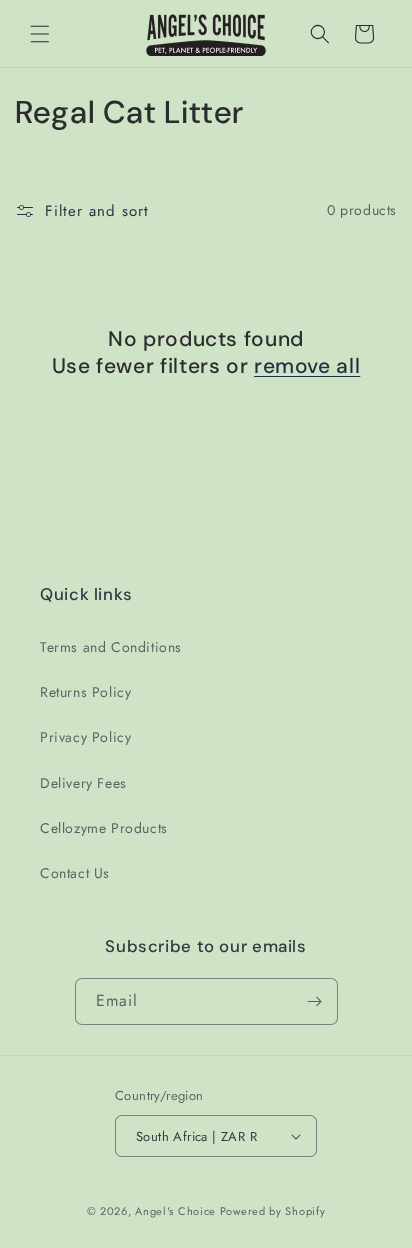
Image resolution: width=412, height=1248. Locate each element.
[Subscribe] (315, 1001)
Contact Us (75, 873)
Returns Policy (85, 692)
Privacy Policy (85, 737)
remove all (307, 366)
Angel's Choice (175, 1211)
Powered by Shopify (273, 1211)
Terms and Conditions (111, 647)
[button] (40, 34)
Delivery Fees (83, 783)
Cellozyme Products (104, 828)
